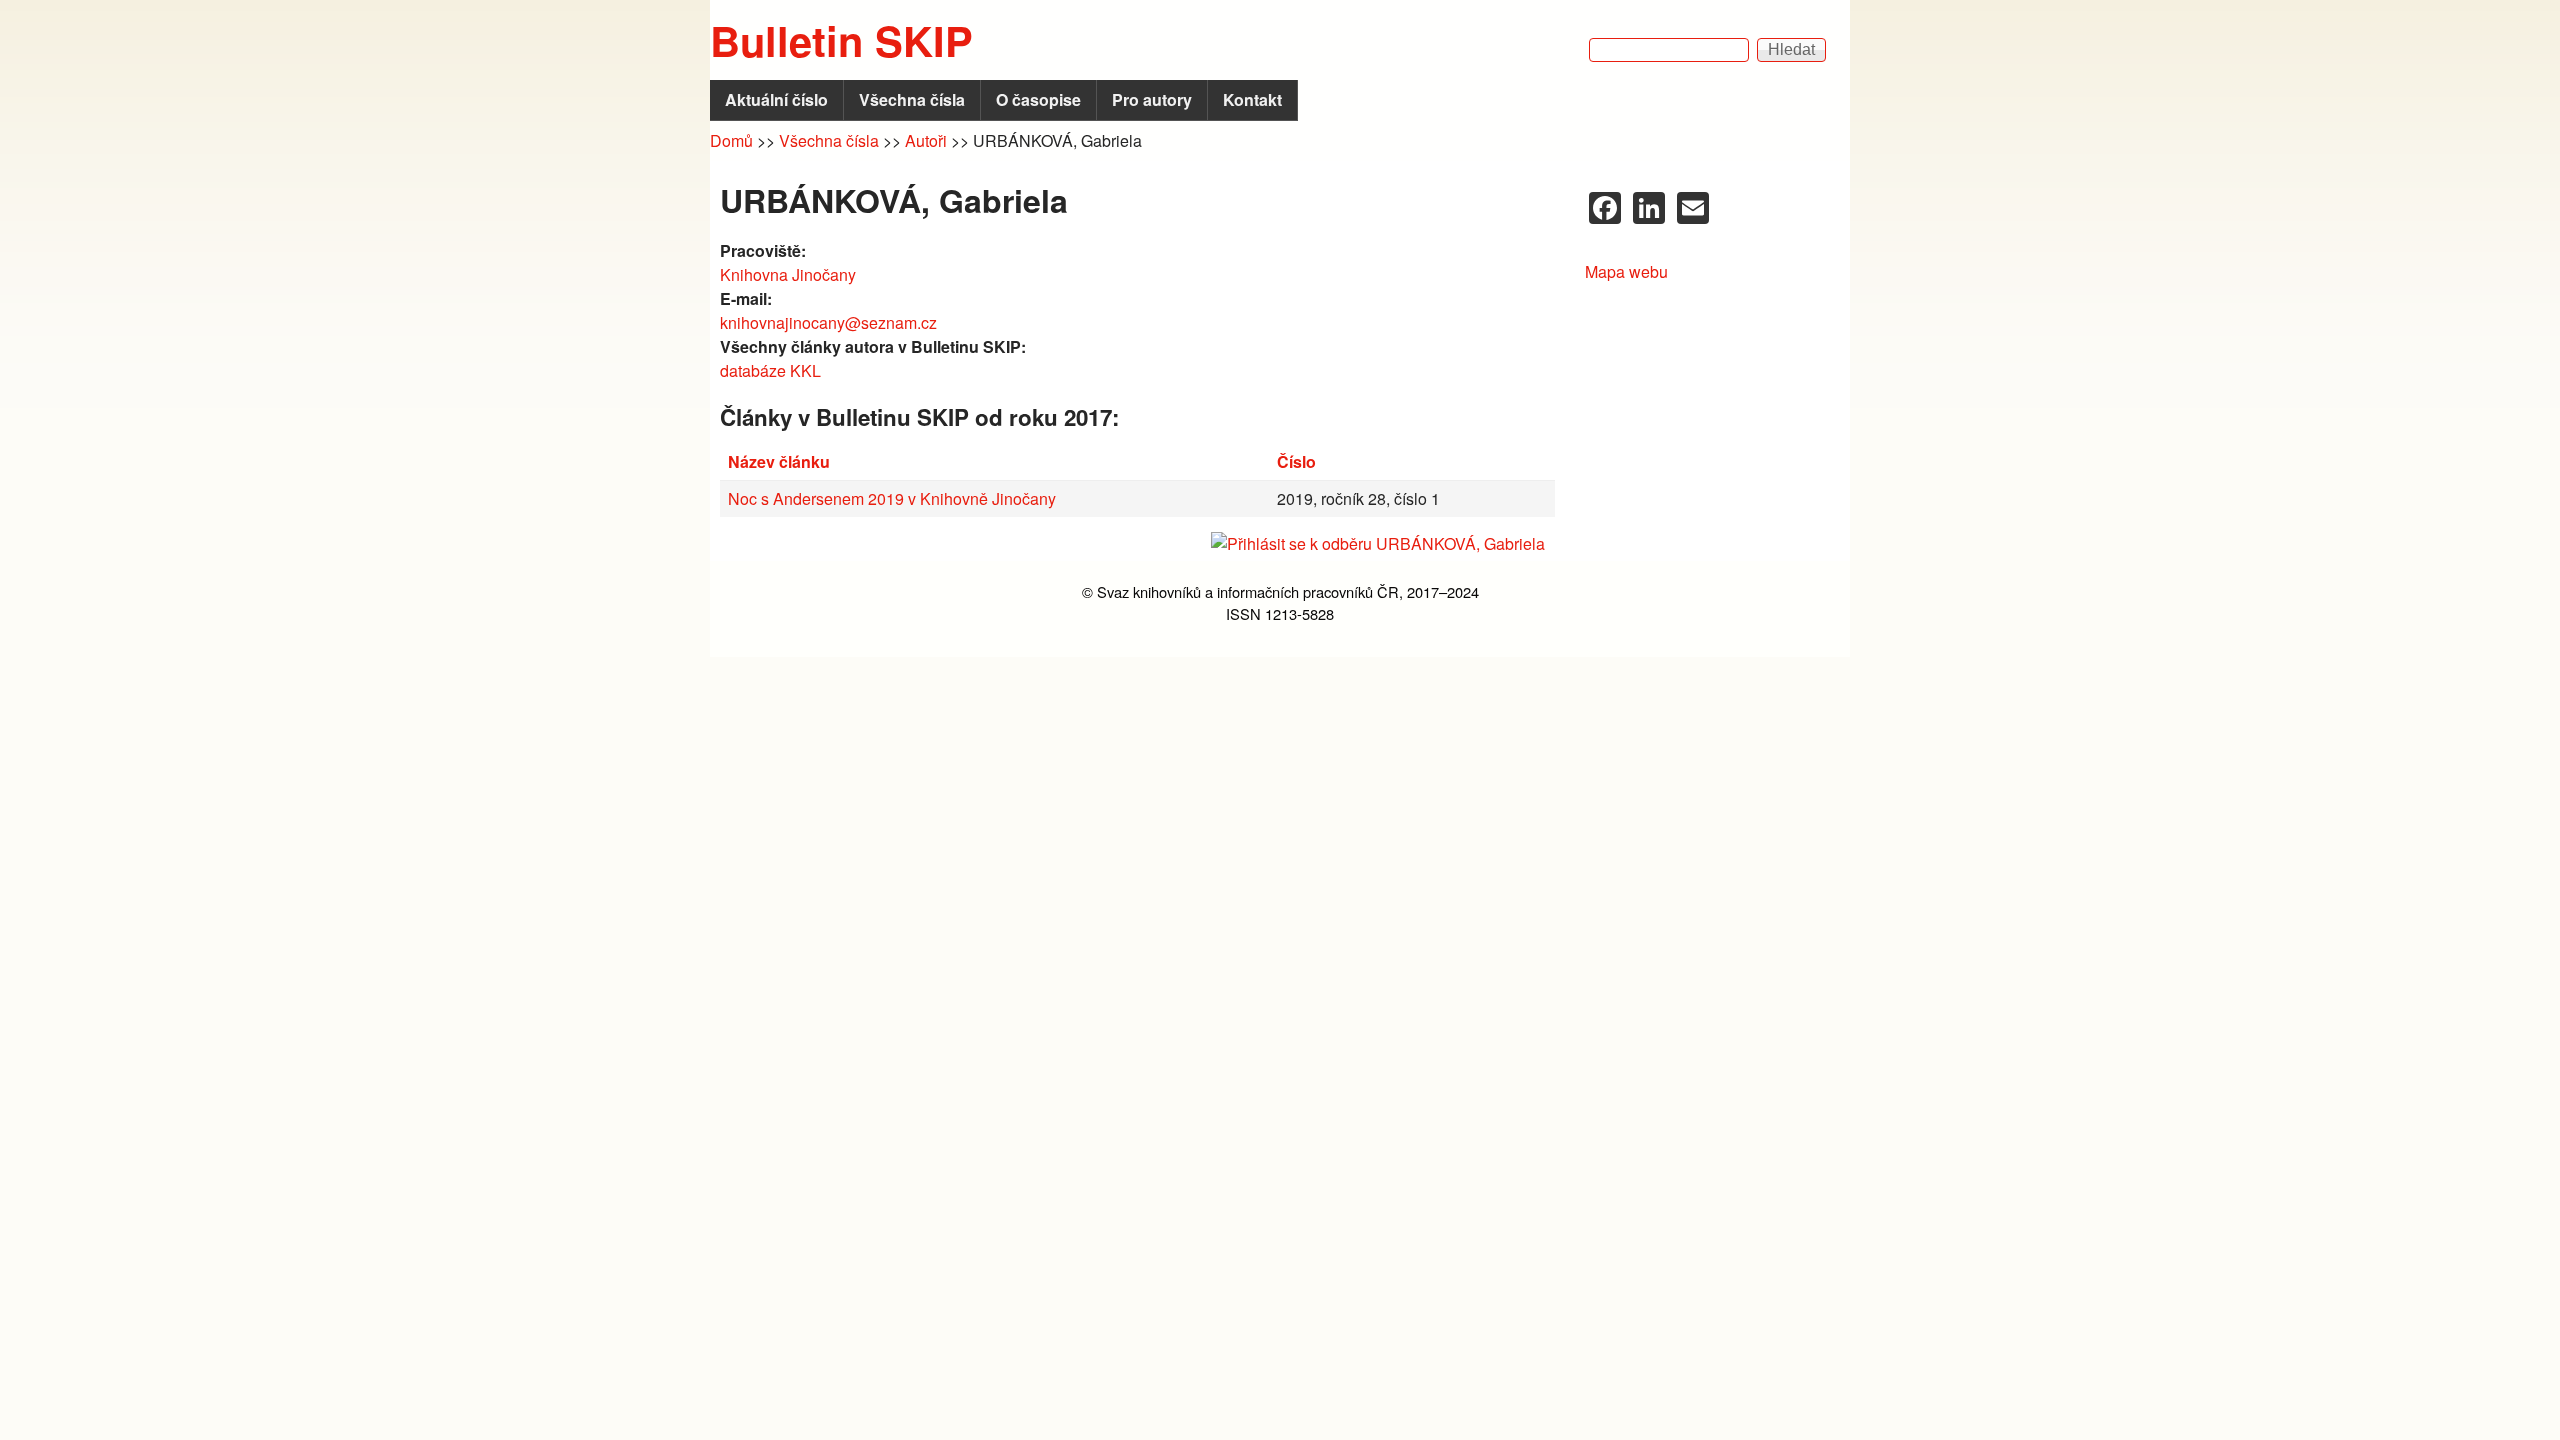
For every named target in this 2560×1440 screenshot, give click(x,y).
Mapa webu (1626, 271)
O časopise (1038, 99)
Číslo (1296, 461)
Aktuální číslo (776, 99)
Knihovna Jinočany (788, 274)
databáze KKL (770, 370)
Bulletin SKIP (841, 40)
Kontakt (1252, 99)
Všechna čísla (912, 99)
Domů (731, 140)
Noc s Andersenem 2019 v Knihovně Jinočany (892, 498)
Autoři (926, 140)
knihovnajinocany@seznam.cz (828, 322)
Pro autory (1152, 99)
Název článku (779, 461)
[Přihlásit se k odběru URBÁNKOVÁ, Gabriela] (1137, 544)
